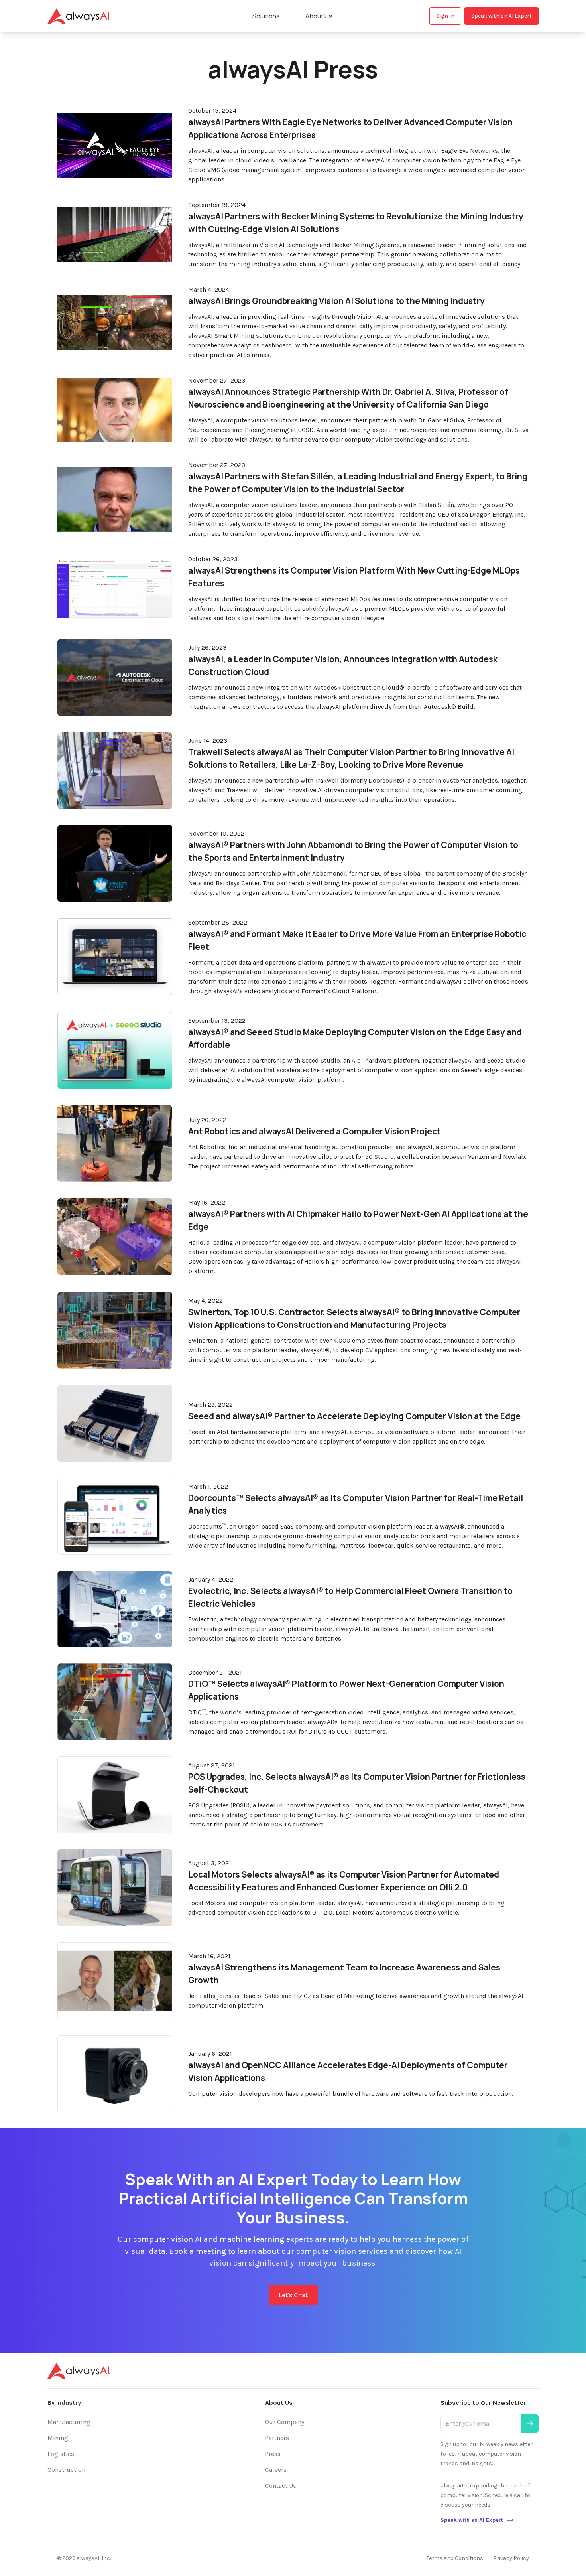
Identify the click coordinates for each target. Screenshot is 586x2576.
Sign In (445, 16)
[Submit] (530, 2424)
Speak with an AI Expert (501, 16)
